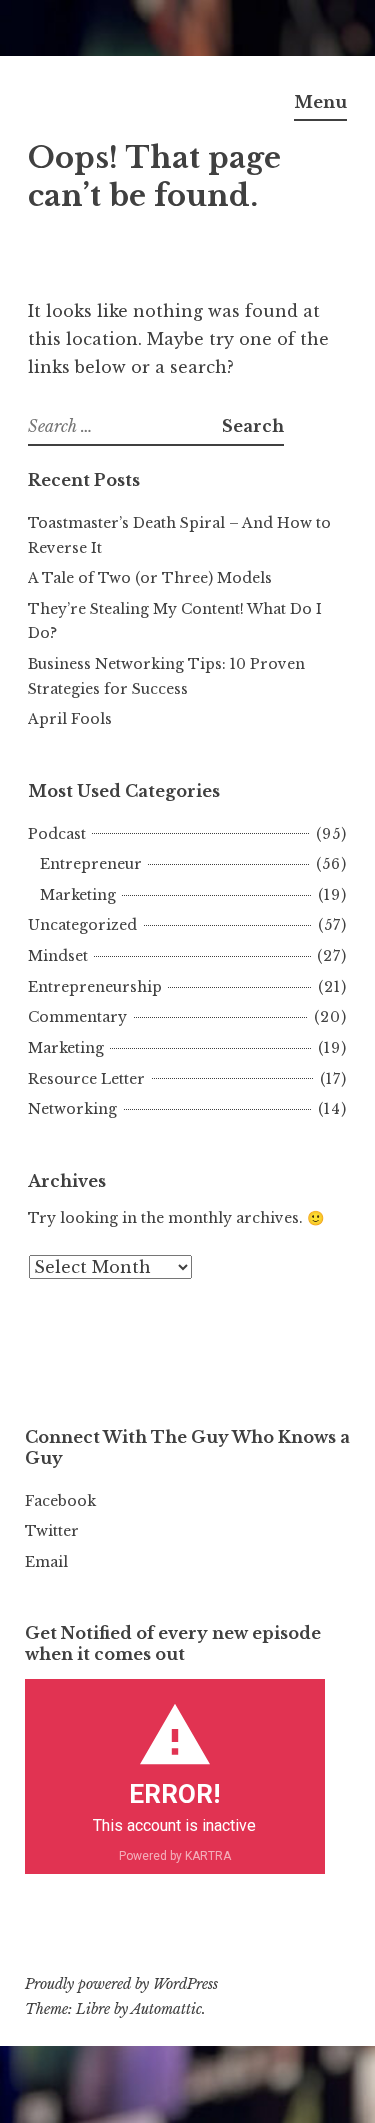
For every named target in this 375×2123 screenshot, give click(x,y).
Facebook (60, 1501)
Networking (72, 1109)
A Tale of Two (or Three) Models (150, 578)
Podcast (57, 834)
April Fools (70, 719)
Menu (320, 102)
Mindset (58, 956)
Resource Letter (86, 1079)
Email (46, 1562)
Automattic (166, 2009)
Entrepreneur (91, 864)
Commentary (77, 1017)
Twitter (52, 1531)
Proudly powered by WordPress (121, 1984)
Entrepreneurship (95, 987)
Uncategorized (82, 925)
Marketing (78, 895)
